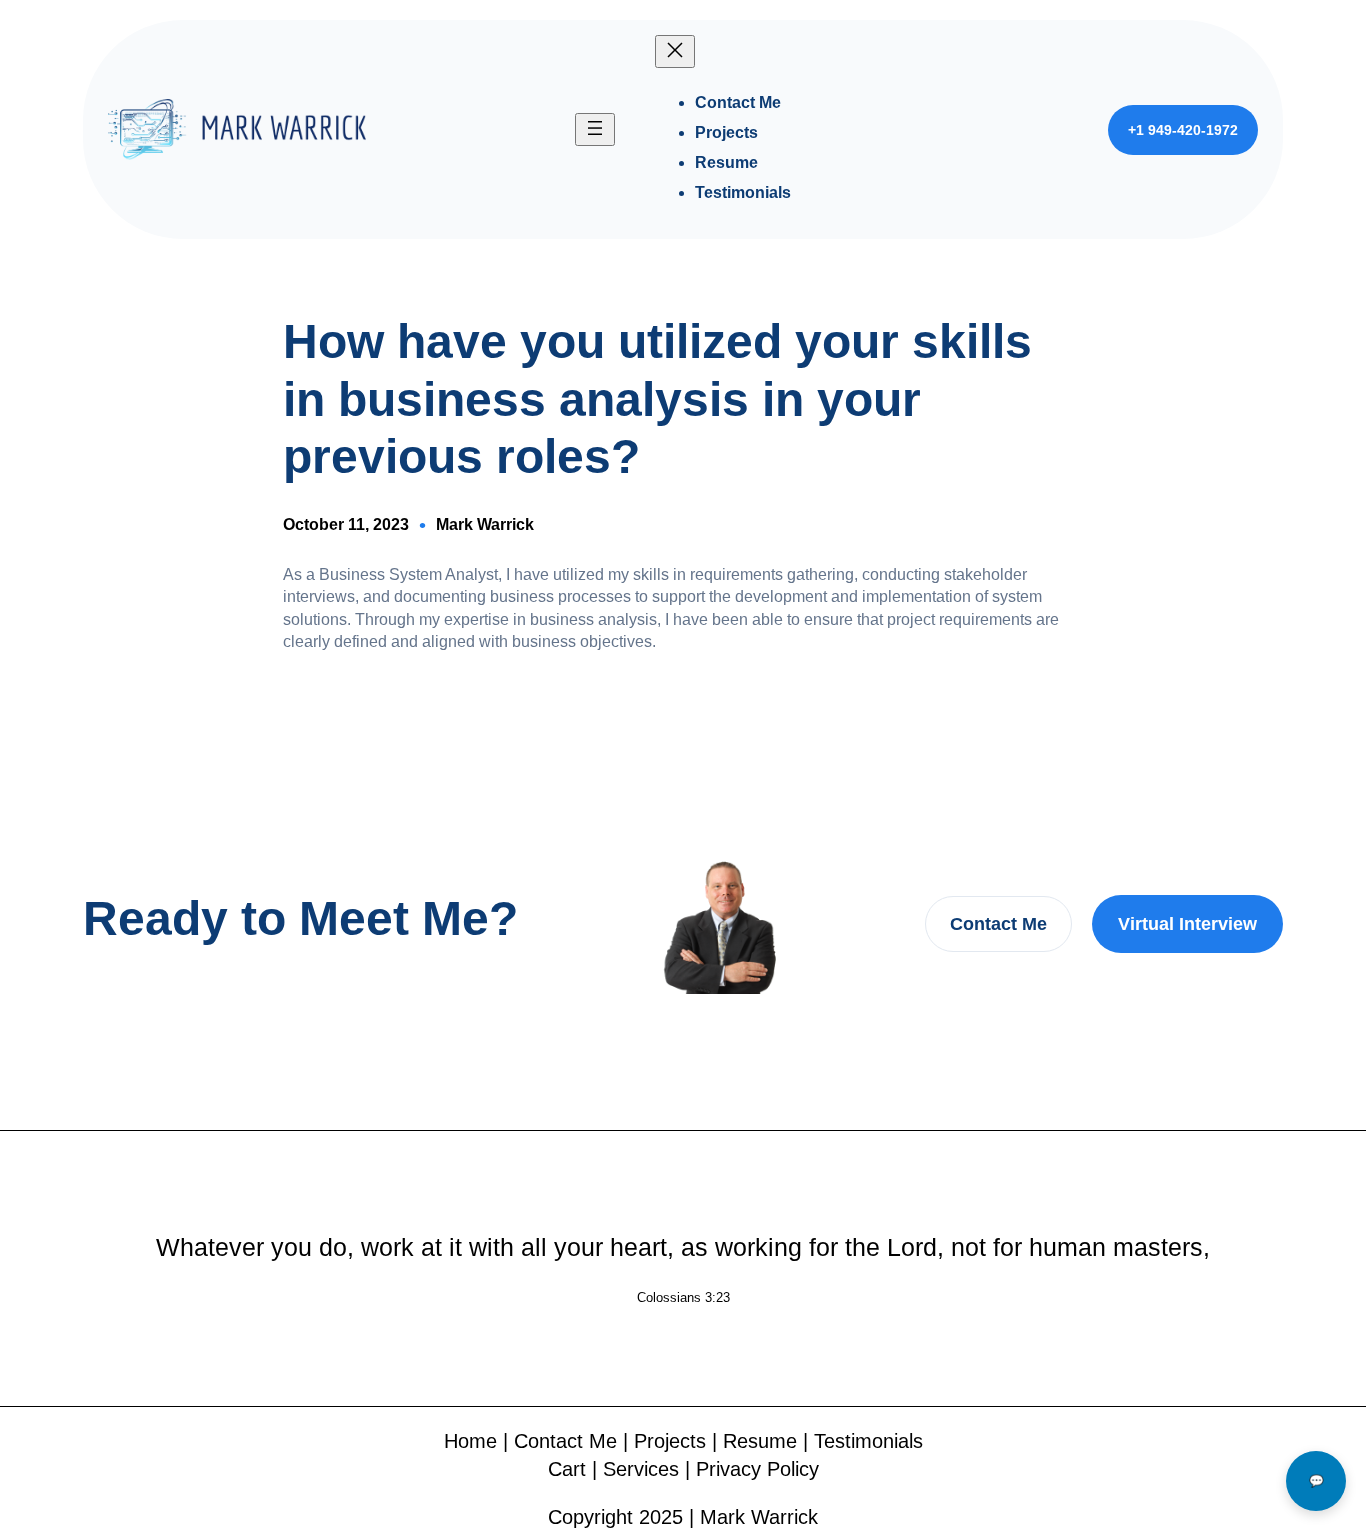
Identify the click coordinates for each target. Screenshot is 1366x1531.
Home (470, 1441)
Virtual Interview (1187, 924)
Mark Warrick (485, 524)
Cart (567, 1469)
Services (641, 1469)
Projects (670, 1441)
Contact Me (998, 924)
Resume (760, 1441)
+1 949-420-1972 (1183, 130)
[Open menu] (595, 129)
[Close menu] (675, 51)
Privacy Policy (757, 1469)
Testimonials (868, 1441)
